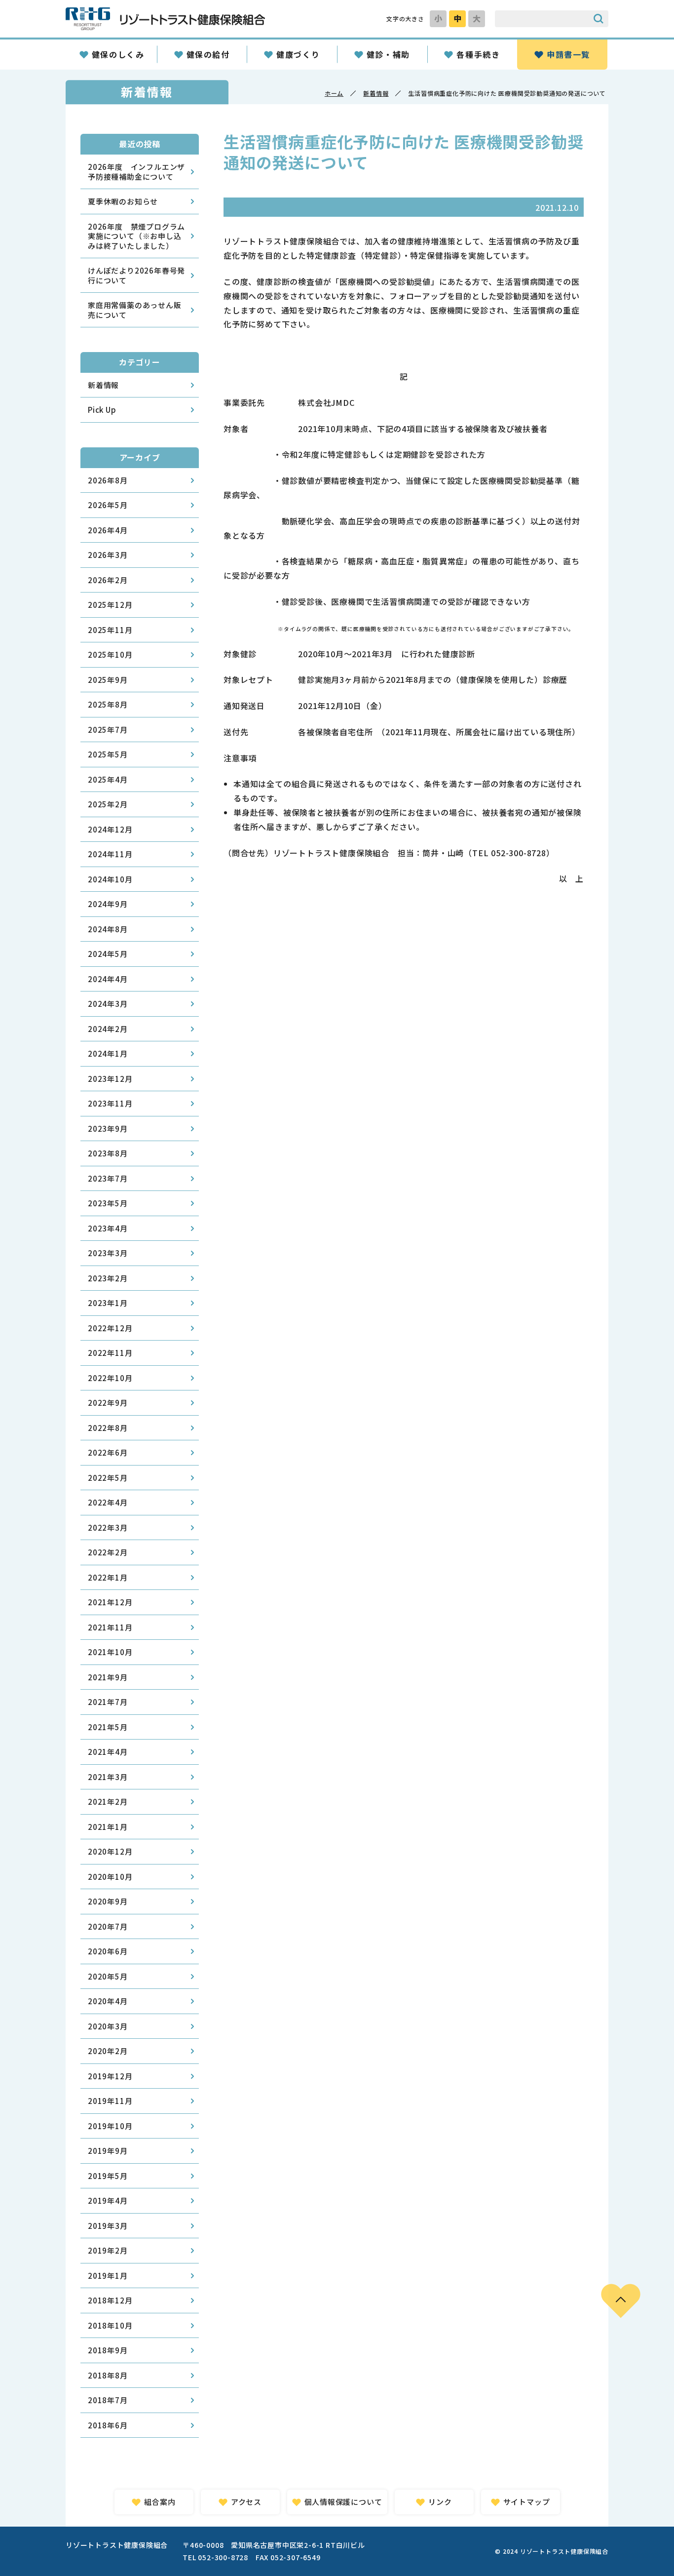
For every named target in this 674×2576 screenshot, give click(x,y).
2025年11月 (110, 630)
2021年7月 (108, 1702)
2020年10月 (110, 1877)
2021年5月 (108, 1727)
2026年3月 (108, 555)
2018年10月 (110, 2325)
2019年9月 (108, 2151)
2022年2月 (108, 1552)
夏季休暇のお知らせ (123, 201)
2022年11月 (110, 1353)
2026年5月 (108, 505)
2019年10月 (110, 2126)
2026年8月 (108, 480)
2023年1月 (108, 1303)
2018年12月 (110, 2300)
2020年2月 (108, 2051)
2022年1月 (108, 1577)
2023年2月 (108, 1278)
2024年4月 (108, 979)
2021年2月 (108, 1802)
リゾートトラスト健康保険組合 (165, 19)
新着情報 (376, 93)
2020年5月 (108, 1976)
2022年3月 (108, 1527)
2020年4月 (108, 2001)
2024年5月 (108, 954)
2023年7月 (108, 1178)
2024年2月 (108, 1029)
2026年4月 (108, 530)
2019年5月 (108, 2176)
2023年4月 (108, 1228)
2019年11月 (110, 2101)
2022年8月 (108, 1428)
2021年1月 (108, 1827)
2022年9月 (108, 1403)
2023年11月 (110, 1103)
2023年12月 (110, 1079)
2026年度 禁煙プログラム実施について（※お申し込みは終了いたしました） (136, 236)
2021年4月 (108, 1752)
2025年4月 (108, 779)
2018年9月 (108, 2350)
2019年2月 (108, 2250)
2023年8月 (108, 1153)
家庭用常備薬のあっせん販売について (135, 310)
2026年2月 (108, 580)
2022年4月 (108, 1502)
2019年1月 (108, 2276)
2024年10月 (110, 879)
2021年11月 (110, 1627)
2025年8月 (108, 704)
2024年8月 (108, 929)
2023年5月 (108, 1203)
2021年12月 (110, 1602)
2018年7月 (108, 2400)
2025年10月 (110, 654)
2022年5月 (108, 1478)
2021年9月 (108, 1677)
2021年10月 (110, 1652)
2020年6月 (108, 1951)
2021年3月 (108, 1777)
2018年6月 (108, 2425)
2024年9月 (108, 904)
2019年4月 (108, 2200)
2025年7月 (108, 730)
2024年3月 (108, 1004)
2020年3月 (108, 2026)
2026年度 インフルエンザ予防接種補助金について (136, 172)
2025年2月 (108, 804)
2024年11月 (110, 854)
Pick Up (102, 410)
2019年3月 (108, 2226)
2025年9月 (108, 680)
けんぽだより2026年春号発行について (136, 275)
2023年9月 (108, 1129)
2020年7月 (108, 1926)
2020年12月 (110, 1851)
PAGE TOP (621, 2301)
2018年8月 (108, 2375)
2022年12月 (110, 1328)
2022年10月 (110, 1378)
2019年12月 (110, 2076)
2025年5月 (108, 754)
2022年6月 (108, 1452)
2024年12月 (110, 829)
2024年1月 (108, 1053)
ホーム (334, 93)
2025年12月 (110, 605)
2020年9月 (108, 1901)
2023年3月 (108, 1253)
